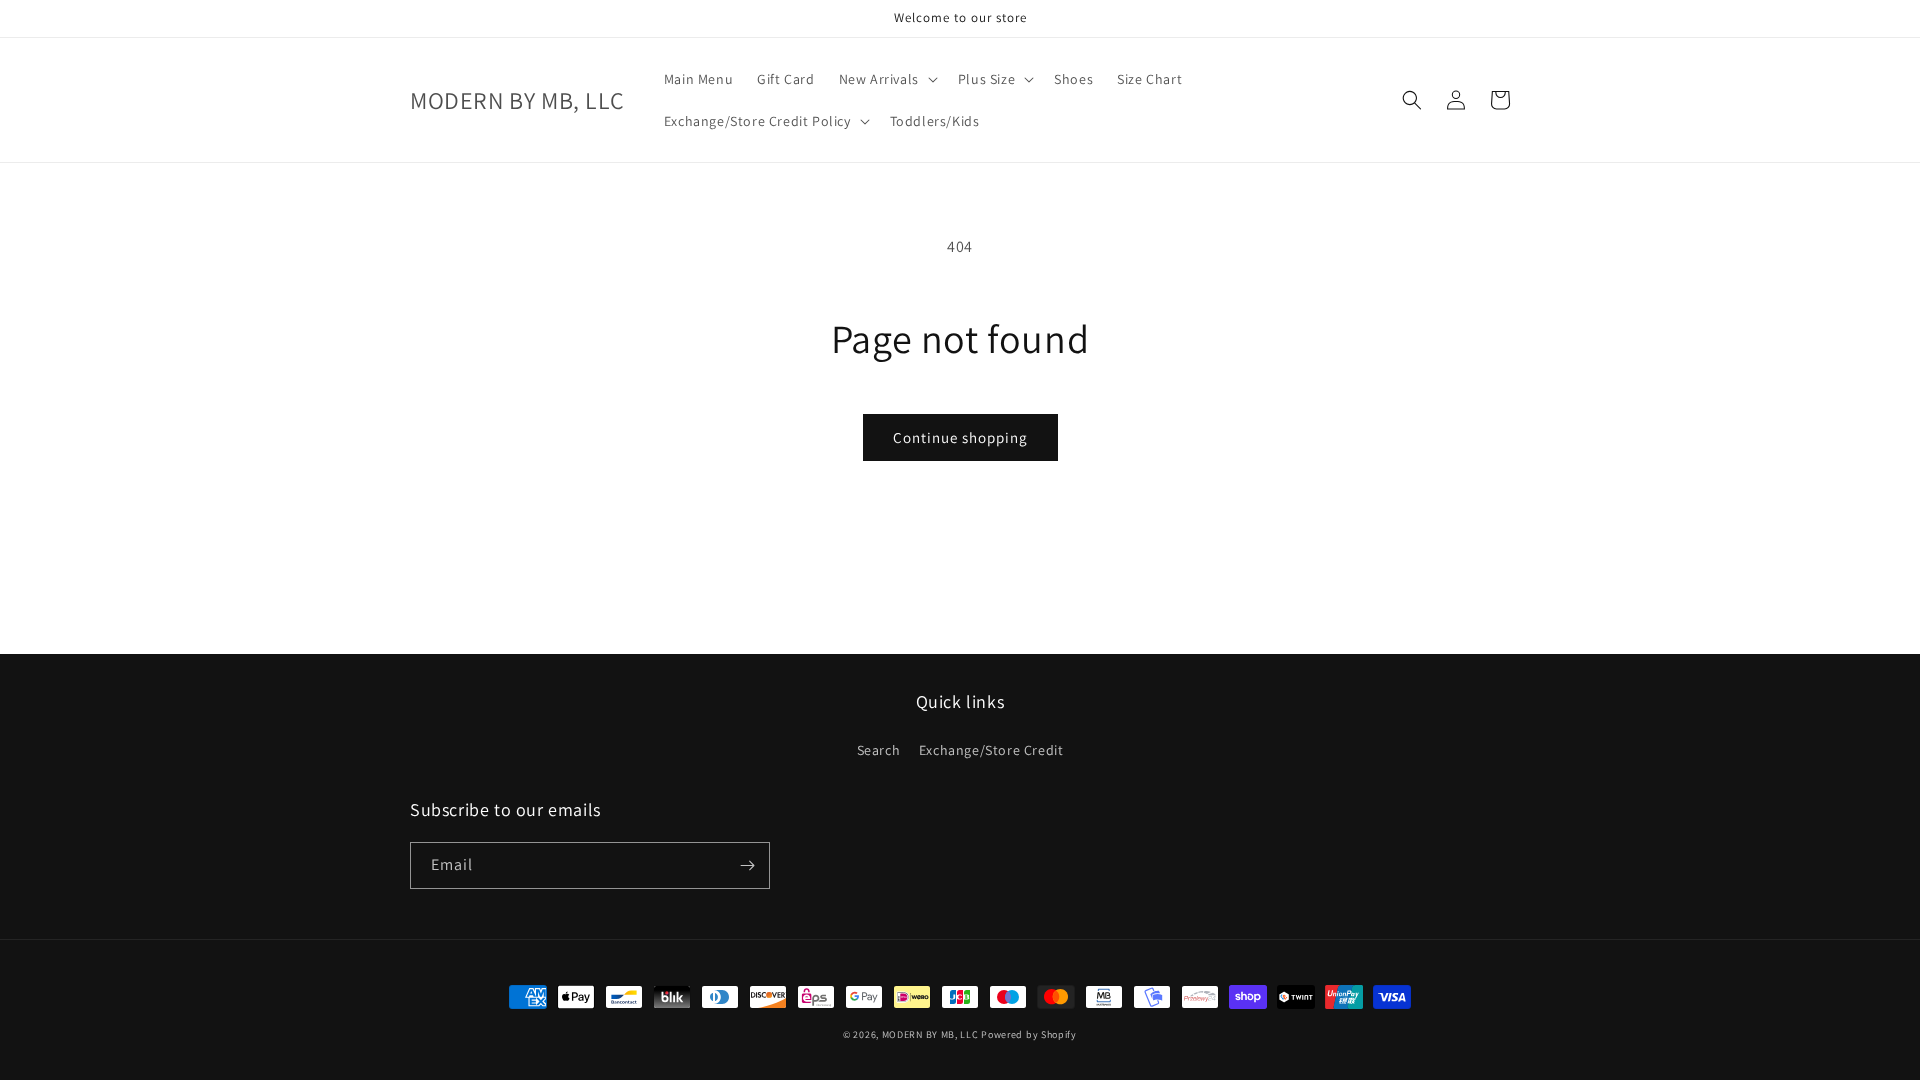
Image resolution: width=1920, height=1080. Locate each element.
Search (879, 750)
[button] (886, 79)
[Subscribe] (747, 865)
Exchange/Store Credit (991, 750)
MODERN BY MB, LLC (930, 1034)
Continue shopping (960, 437)
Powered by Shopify (1029, 1034)
